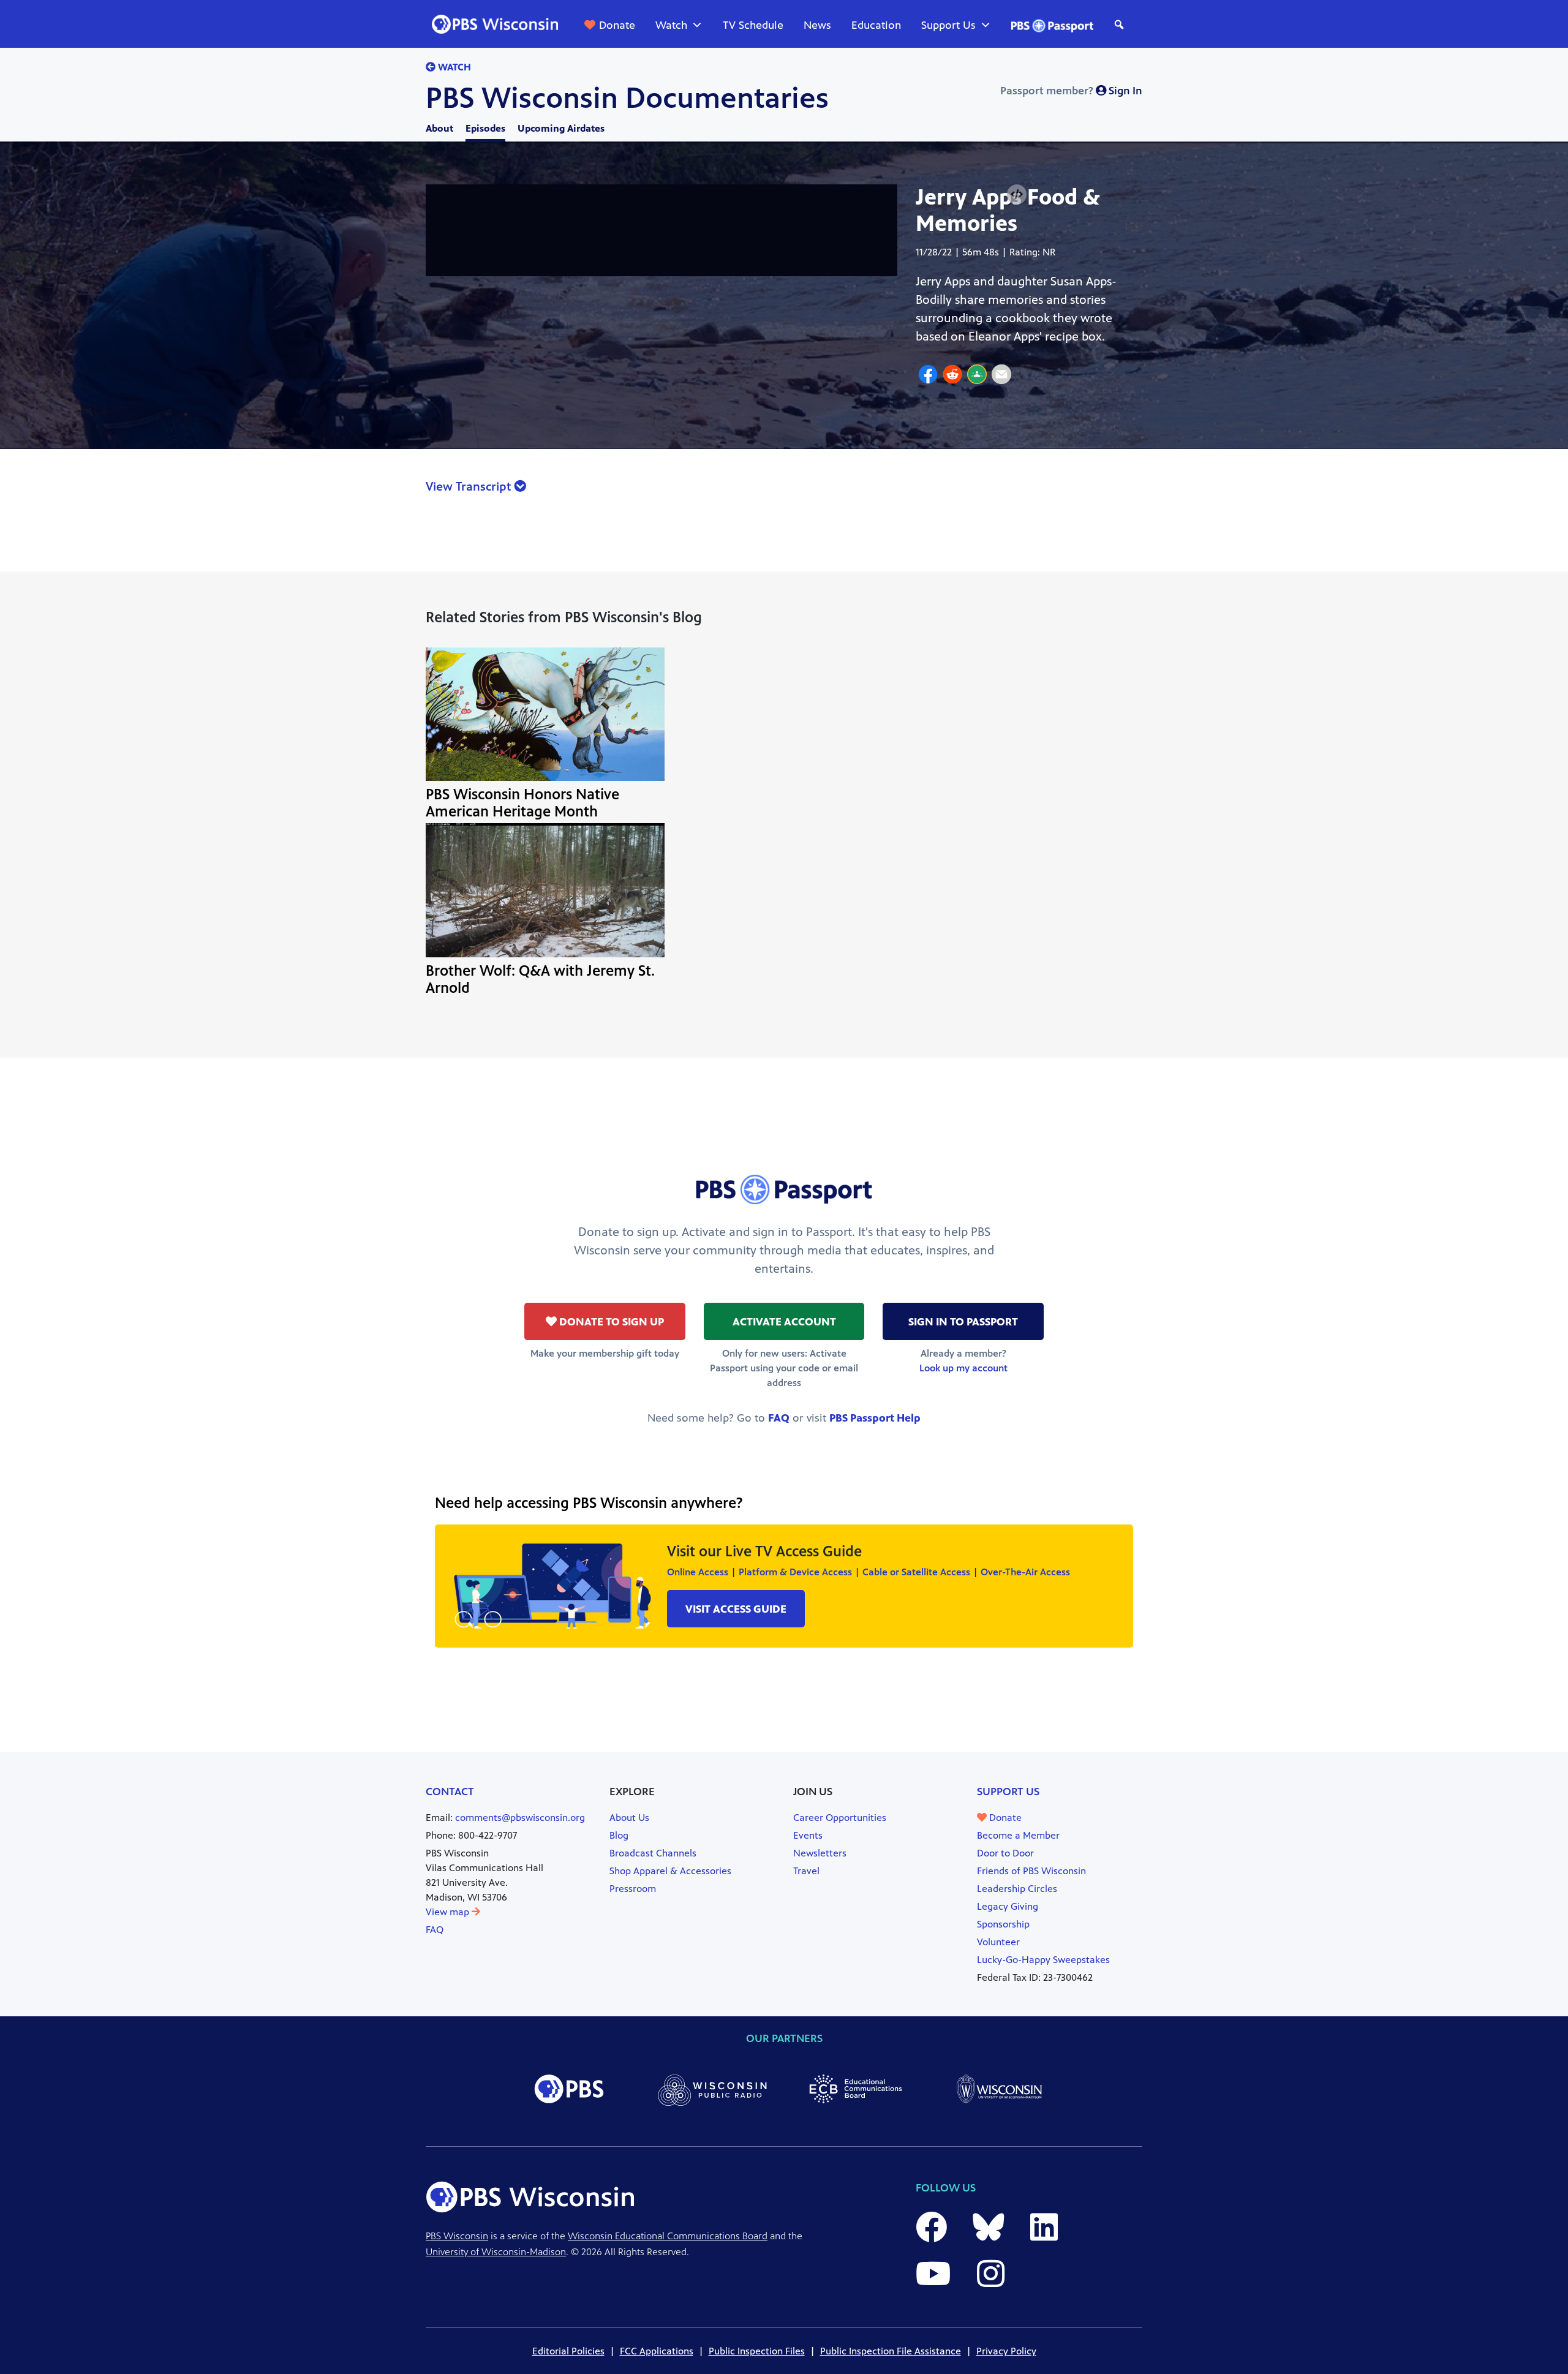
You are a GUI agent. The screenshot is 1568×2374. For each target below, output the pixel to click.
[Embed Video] (1017, 194)
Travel (806, 1871)
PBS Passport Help (875, 1418)
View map (449, 1912)
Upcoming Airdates (561, 128)
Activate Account (784, 1322)
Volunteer (998, 1942)
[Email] (1001, 376)
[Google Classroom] (977, 376)
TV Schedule (753, 25)
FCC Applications (657, 2351)
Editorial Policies (568, 2351)
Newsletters (820, 1853)
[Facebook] (928, 376)
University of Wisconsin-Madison (496, 2252)
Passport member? (1071, 91)
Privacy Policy (1006, 2351)
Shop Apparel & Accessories (670, 1871)
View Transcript (470, 487)
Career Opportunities (840, 1818)
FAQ (779, 1418)
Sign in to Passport (963, 1322)
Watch (671, 25)
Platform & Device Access (795, 1572)
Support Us (948, 25)
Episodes (485, 128)
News (817, 25)
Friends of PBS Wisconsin (1031, 1871)
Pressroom (633, 1889)
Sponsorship (1003, 1924)
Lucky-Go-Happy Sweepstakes (1043, 1960)
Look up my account (963, 1368)
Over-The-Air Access (1025, 1572)
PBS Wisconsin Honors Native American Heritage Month (522, 803)
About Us (629, 1818)
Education (876, 25)
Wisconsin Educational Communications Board (668, 2236)
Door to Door (1005, 1853)
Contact (450, 1792)
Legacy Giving (1008, 1906)
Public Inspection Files (757, 2351)
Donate (617, 25)
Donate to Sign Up (610, 1322)
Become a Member (1018, 1835)
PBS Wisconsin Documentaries (627, 98)
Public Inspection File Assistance (891, 2351)
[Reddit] (952, 376)
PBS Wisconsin (457, 2236)
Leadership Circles (1017, 1889)
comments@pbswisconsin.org (520, 1818)
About (439, 128)
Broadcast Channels (653, 1853)
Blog (619, 1835)
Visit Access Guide (736, 1609)
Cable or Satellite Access (916, 1572)
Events (808, 1835)
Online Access (698, 1572)
